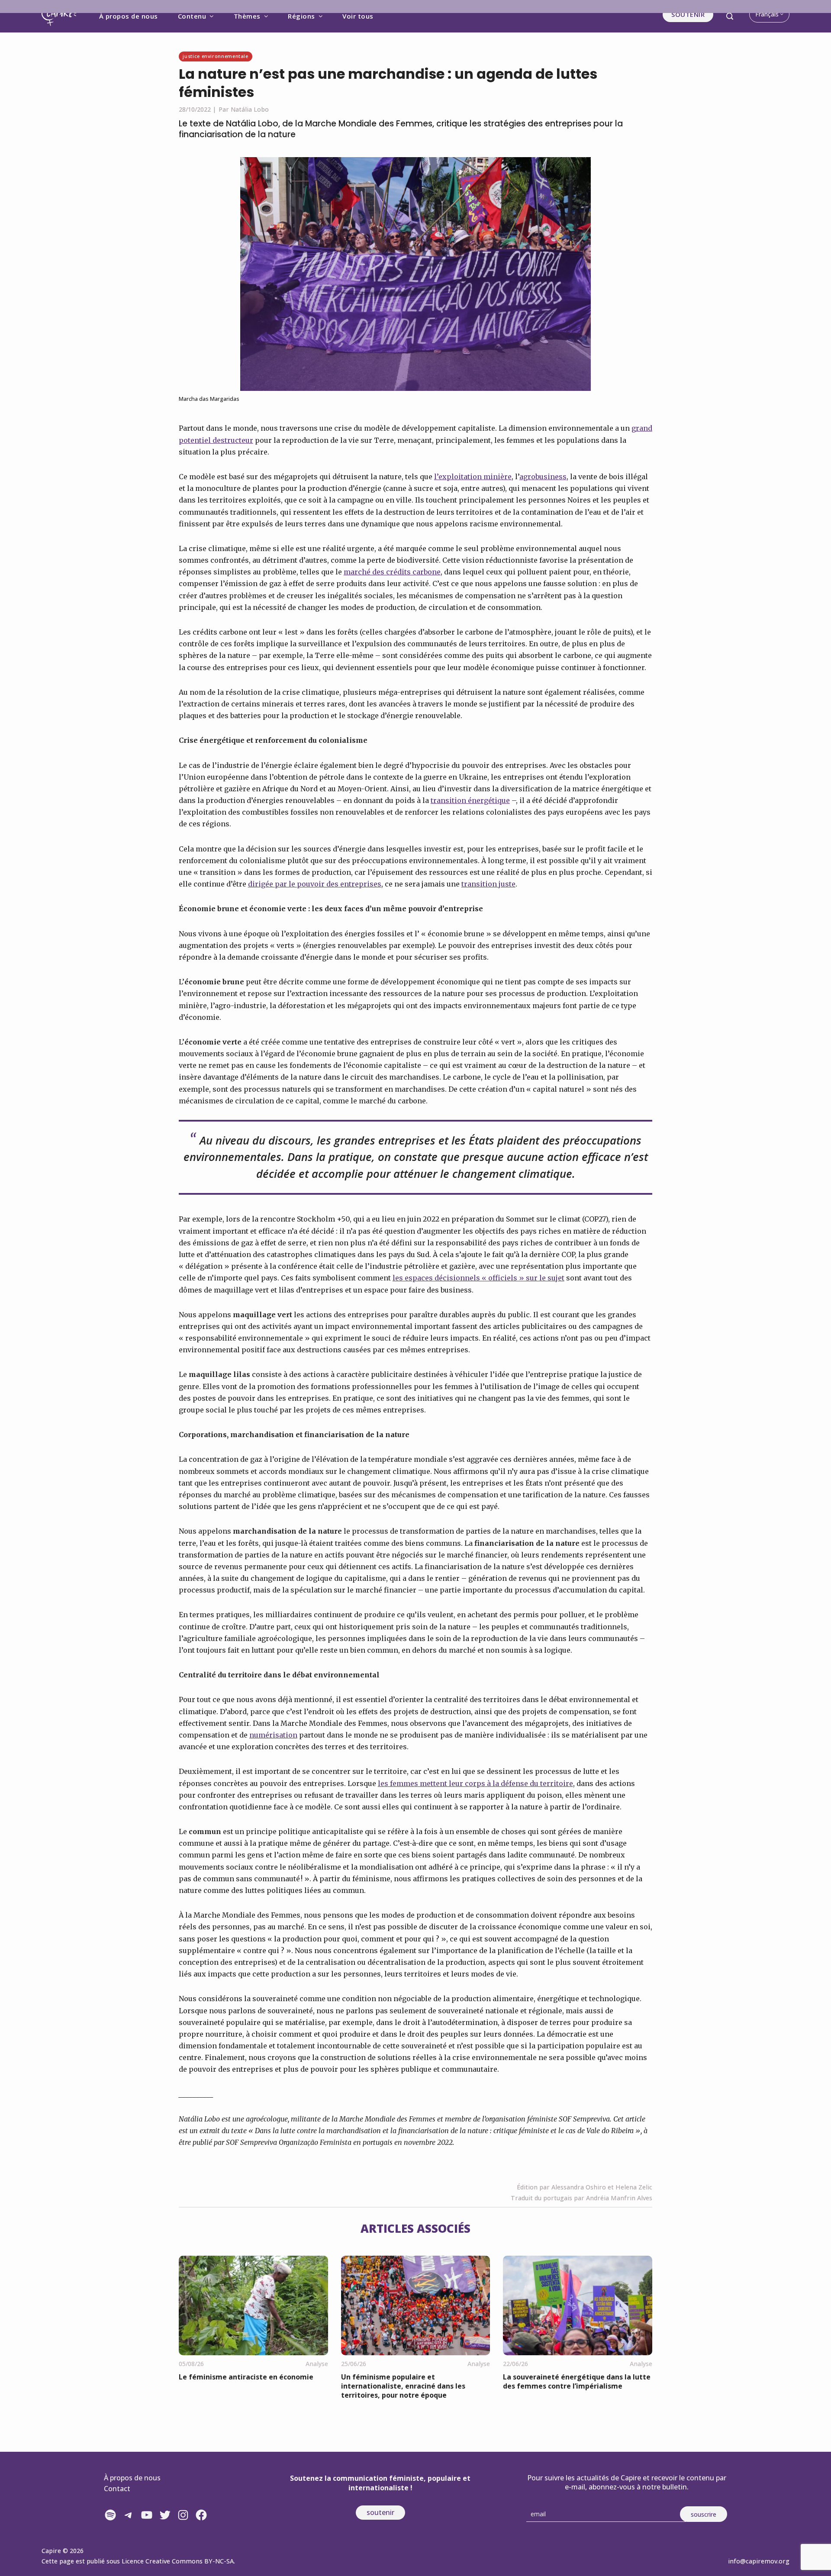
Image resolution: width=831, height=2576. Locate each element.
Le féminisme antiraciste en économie (246, 2377)
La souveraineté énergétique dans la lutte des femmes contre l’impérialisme (577, 2381)
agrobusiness (543, 477)
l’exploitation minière (473, 477)
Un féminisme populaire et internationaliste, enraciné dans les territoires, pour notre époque (403, 2386)
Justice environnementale (215, 56)
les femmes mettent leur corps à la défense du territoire (475, 1783)
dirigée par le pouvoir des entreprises (315, 884)
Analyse (317, 2364)
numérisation (273, 1735)
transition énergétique (470, 800)
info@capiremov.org (759, 2561)
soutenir (380, 2512)
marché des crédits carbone (392, 572)
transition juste (488, 884)
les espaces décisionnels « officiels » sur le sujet (478, 1278)
